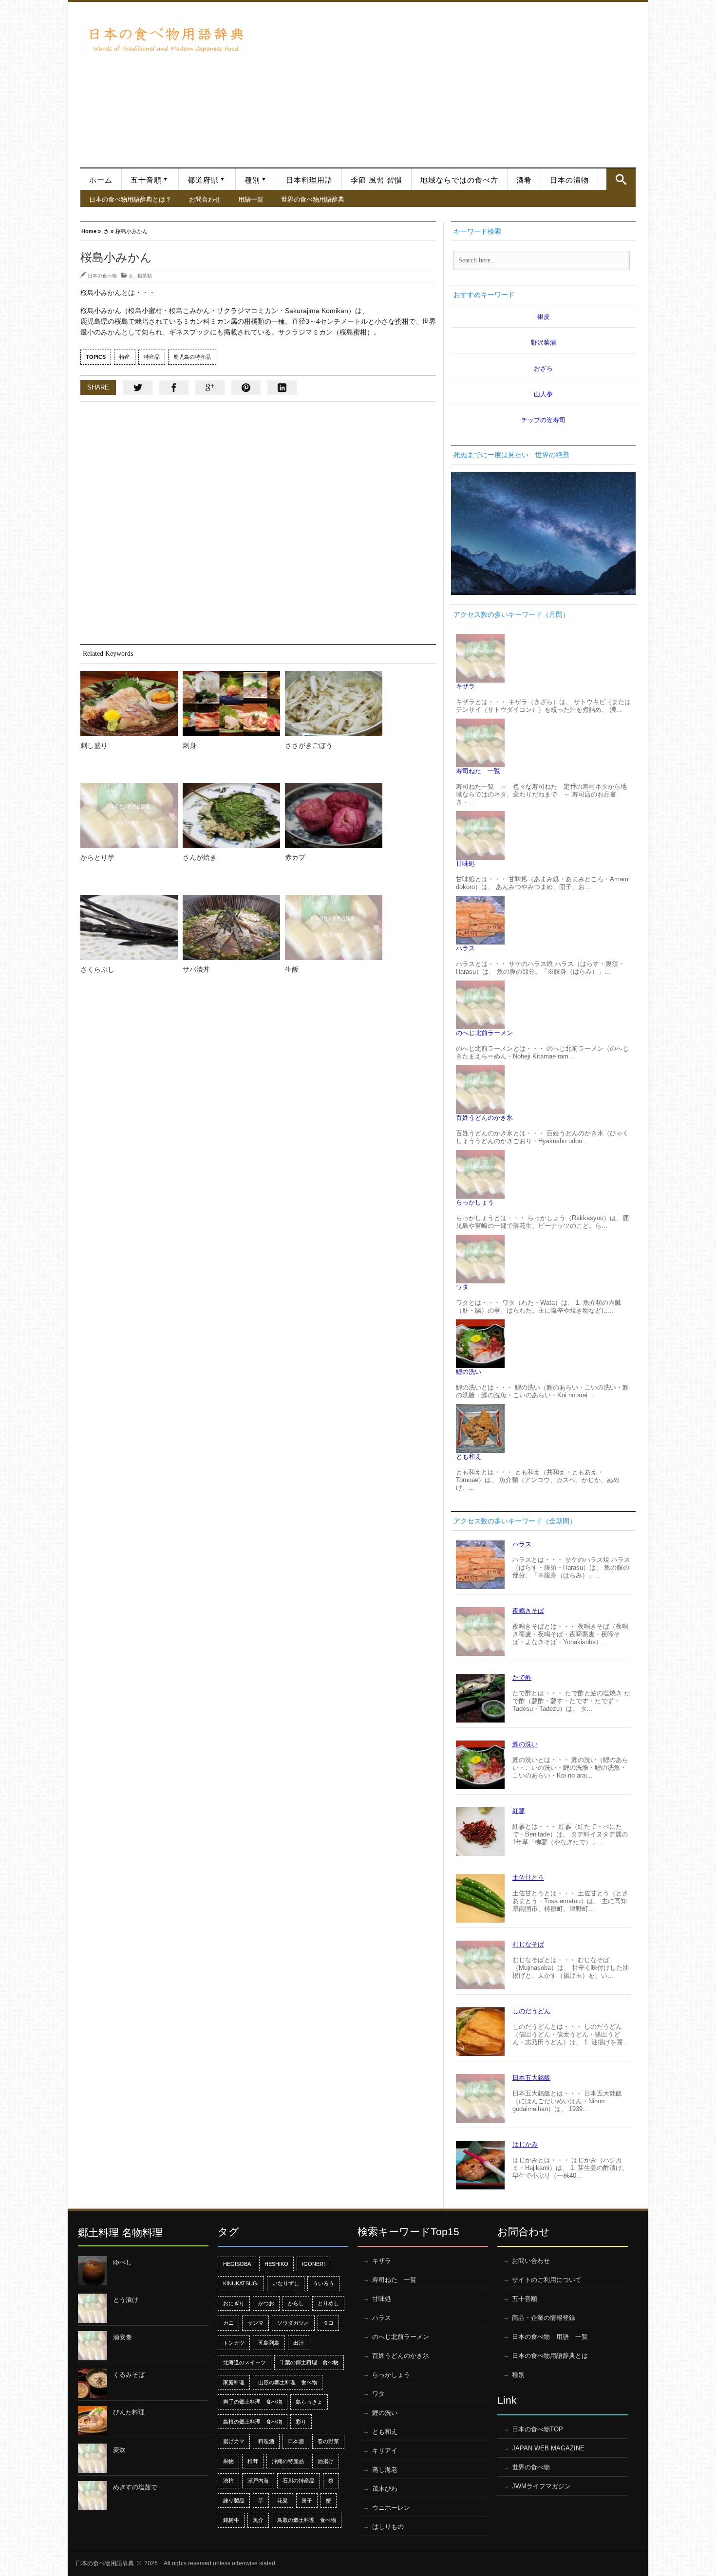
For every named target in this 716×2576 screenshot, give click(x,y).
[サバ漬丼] (231, 927)
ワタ (462, 1287)
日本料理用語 (309, 180)
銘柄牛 (231, 2520)
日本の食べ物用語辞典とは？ (130, 199)
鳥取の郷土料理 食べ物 (307, 2520)
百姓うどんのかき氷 (484, 1118)
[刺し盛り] (129, 704)
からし (296, 2303)
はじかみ (525, 2144)
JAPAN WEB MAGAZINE (548, 2448)
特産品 (152, 357)
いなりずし (286, 2283)
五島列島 (269, 2343)
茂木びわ (385, 2489)
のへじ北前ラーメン (484, 1033)
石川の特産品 (299, 2481)
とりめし (328, 2303)
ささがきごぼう (309, 745)
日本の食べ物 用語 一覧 (550, 2337)
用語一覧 (251, 199)
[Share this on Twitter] (138, 388)
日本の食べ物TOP (537, 2429)
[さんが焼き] (231, 815)
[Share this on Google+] (210, 388)
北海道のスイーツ (245, 2362)
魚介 (258, 2520)
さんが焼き (200, 857)
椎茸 (253, 2461)
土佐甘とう (528, 1878)
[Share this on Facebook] (174, 388)
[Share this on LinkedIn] (282, 388)
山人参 (543, 394)
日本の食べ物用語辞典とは (550, 2356)
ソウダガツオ (293, 2323)
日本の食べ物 (102, 276)
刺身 (189, 745)
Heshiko (276, 2264)
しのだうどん (531, 2011)
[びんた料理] (93, 2421)
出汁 (299, 2343)
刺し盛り (94, 745)
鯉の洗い (469, 1372)
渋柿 (228, 2481)
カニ (228, 2323)
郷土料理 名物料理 (120, 2233)
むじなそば (528, 1944)
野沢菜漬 (544, 343)
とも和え (469, 1456)
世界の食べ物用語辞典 (313, 199)
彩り (301, 2422)
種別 (252, 180)
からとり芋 (97, 857)
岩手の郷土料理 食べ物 (253, 2402)
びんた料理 (129, 2412)
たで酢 (522, 1677)
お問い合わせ (531, 2261)
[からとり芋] (129, 815)
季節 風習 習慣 (377, 180)
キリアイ (385, 2451)
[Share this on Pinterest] (246, 388)
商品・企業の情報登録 (544, 2318)
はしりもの (388, 2527)
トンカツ (234, 2343)
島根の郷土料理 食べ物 (253, 2422)
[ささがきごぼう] (334, 704)
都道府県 (203, 180)
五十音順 (146, 180)
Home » (91, 231)
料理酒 (266, 2441)
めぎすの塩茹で (135, 2487)
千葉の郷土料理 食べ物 (309, 2362)
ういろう (323, 2283)
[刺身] (231, 704)
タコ (328, 2323)
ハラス (465, 948)
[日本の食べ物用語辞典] (166, 38)
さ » (109, 231)
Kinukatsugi (241, 2283)
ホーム (101, 180)
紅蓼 (519, 1811)
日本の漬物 (569, 180)
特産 (125, 357)
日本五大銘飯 (531, 2078)
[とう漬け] (93, 2308)
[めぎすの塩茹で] (93, 2496)
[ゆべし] (93, 2271)
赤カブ (295, 857)
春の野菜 (328, 2441)
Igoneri (313, 2264)
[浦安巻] (93, 2346)
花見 (283, 2501)
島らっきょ (309, 2402)
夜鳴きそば (528, 1611)
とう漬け (126, 2300)
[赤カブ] (334, 815)
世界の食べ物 (531, 2467)
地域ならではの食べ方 (459, 180)
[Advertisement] (444, 80)
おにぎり (234, 2303)
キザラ (465, 686)
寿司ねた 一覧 (478, 771)
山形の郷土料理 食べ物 (288, 2382)
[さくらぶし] (129, 927)
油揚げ (326, 2461)
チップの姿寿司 (543, 420)
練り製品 (234, 2501)
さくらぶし (97, 969)
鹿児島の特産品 (192, 357)
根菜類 (145, 276)
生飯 (292, 969)
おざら (543, 368)
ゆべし (122, 2262)
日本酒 (296, 2441)
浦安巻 (122, 2337)
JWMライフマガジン (541, 2486)
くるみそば (129, 2375)
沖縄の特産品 (288, 2461)
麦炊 (119, 2450)
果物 (228, 2461)
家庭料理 (234, 2382)
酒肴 (524, 180)
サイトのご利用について (547, 2280)
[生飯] (334, 927)
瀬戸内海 (258, 2481)
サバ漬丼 (196, 969)
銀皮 (544, 317)
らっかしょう (475, 1202)
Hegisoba (237, 2264)
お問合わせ (205, 199)
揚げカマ (234, 2441)
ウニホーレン (391, 2508)
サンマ (255, 2323)
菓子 (307, 2501)
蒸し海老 (385, 2470)
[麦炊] (93, 2458)
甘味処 (465, 863)
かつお (266, 2303)
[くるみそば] (93, 2383)
